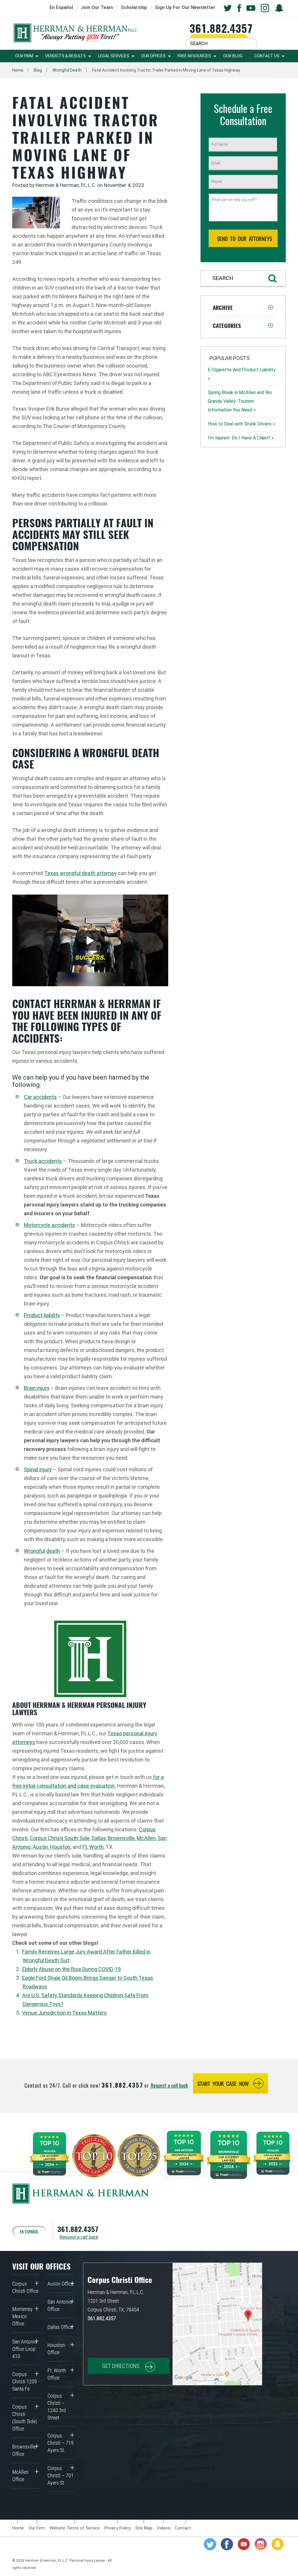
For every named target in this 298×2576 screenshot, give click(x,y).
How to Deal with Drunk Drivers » (241, 424)
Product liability (42, 1315)
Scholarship (134, 7)
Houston (60, 1847)
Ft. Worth (93, 1847)
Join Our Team (97, 7)
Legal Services (114, 56)
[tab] (243, 307)
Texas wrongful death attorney (80, 873)
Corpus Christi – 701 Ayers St (61, 2475)
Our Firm (24, 56)
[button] (243, 307)
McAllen (146, 1838)
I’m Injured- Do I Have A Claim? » (241, 438)
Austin (40, 1847)
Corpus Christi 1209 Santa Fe (25, 2381)
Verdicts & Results (65, 56)
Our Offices (153, 56)
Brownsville (121, 1838)
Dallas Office (60, 2327)
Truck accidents (43, 1161)
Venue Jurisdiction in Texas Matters (64, 2013)
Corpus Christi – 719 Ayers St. (61, 2443)
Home (18, 70)
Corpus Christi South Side (60, 1838)
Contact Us (267, 56)
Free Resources (194, 56)
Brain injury (37, 1388)
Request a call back (169, 2085)
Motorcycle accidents (49, 1225)
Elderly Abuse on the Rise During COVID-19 (71, 1969)
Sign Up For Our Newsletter (185, 7)
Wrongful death (42, 1551)
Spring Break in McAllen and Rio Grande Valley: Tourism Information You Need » (240, 401)
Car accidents (40, 1097)
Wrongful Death (67, 70)
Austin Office (61, 2284)
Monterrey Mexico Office (22, 2316)
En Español (61, 7)
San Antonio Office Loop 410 (25, 2349)
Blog (38, 70)
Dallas (99, 1838)
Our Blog (233, 56)
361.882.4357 (221, 28)
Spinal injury (38, 1469)
